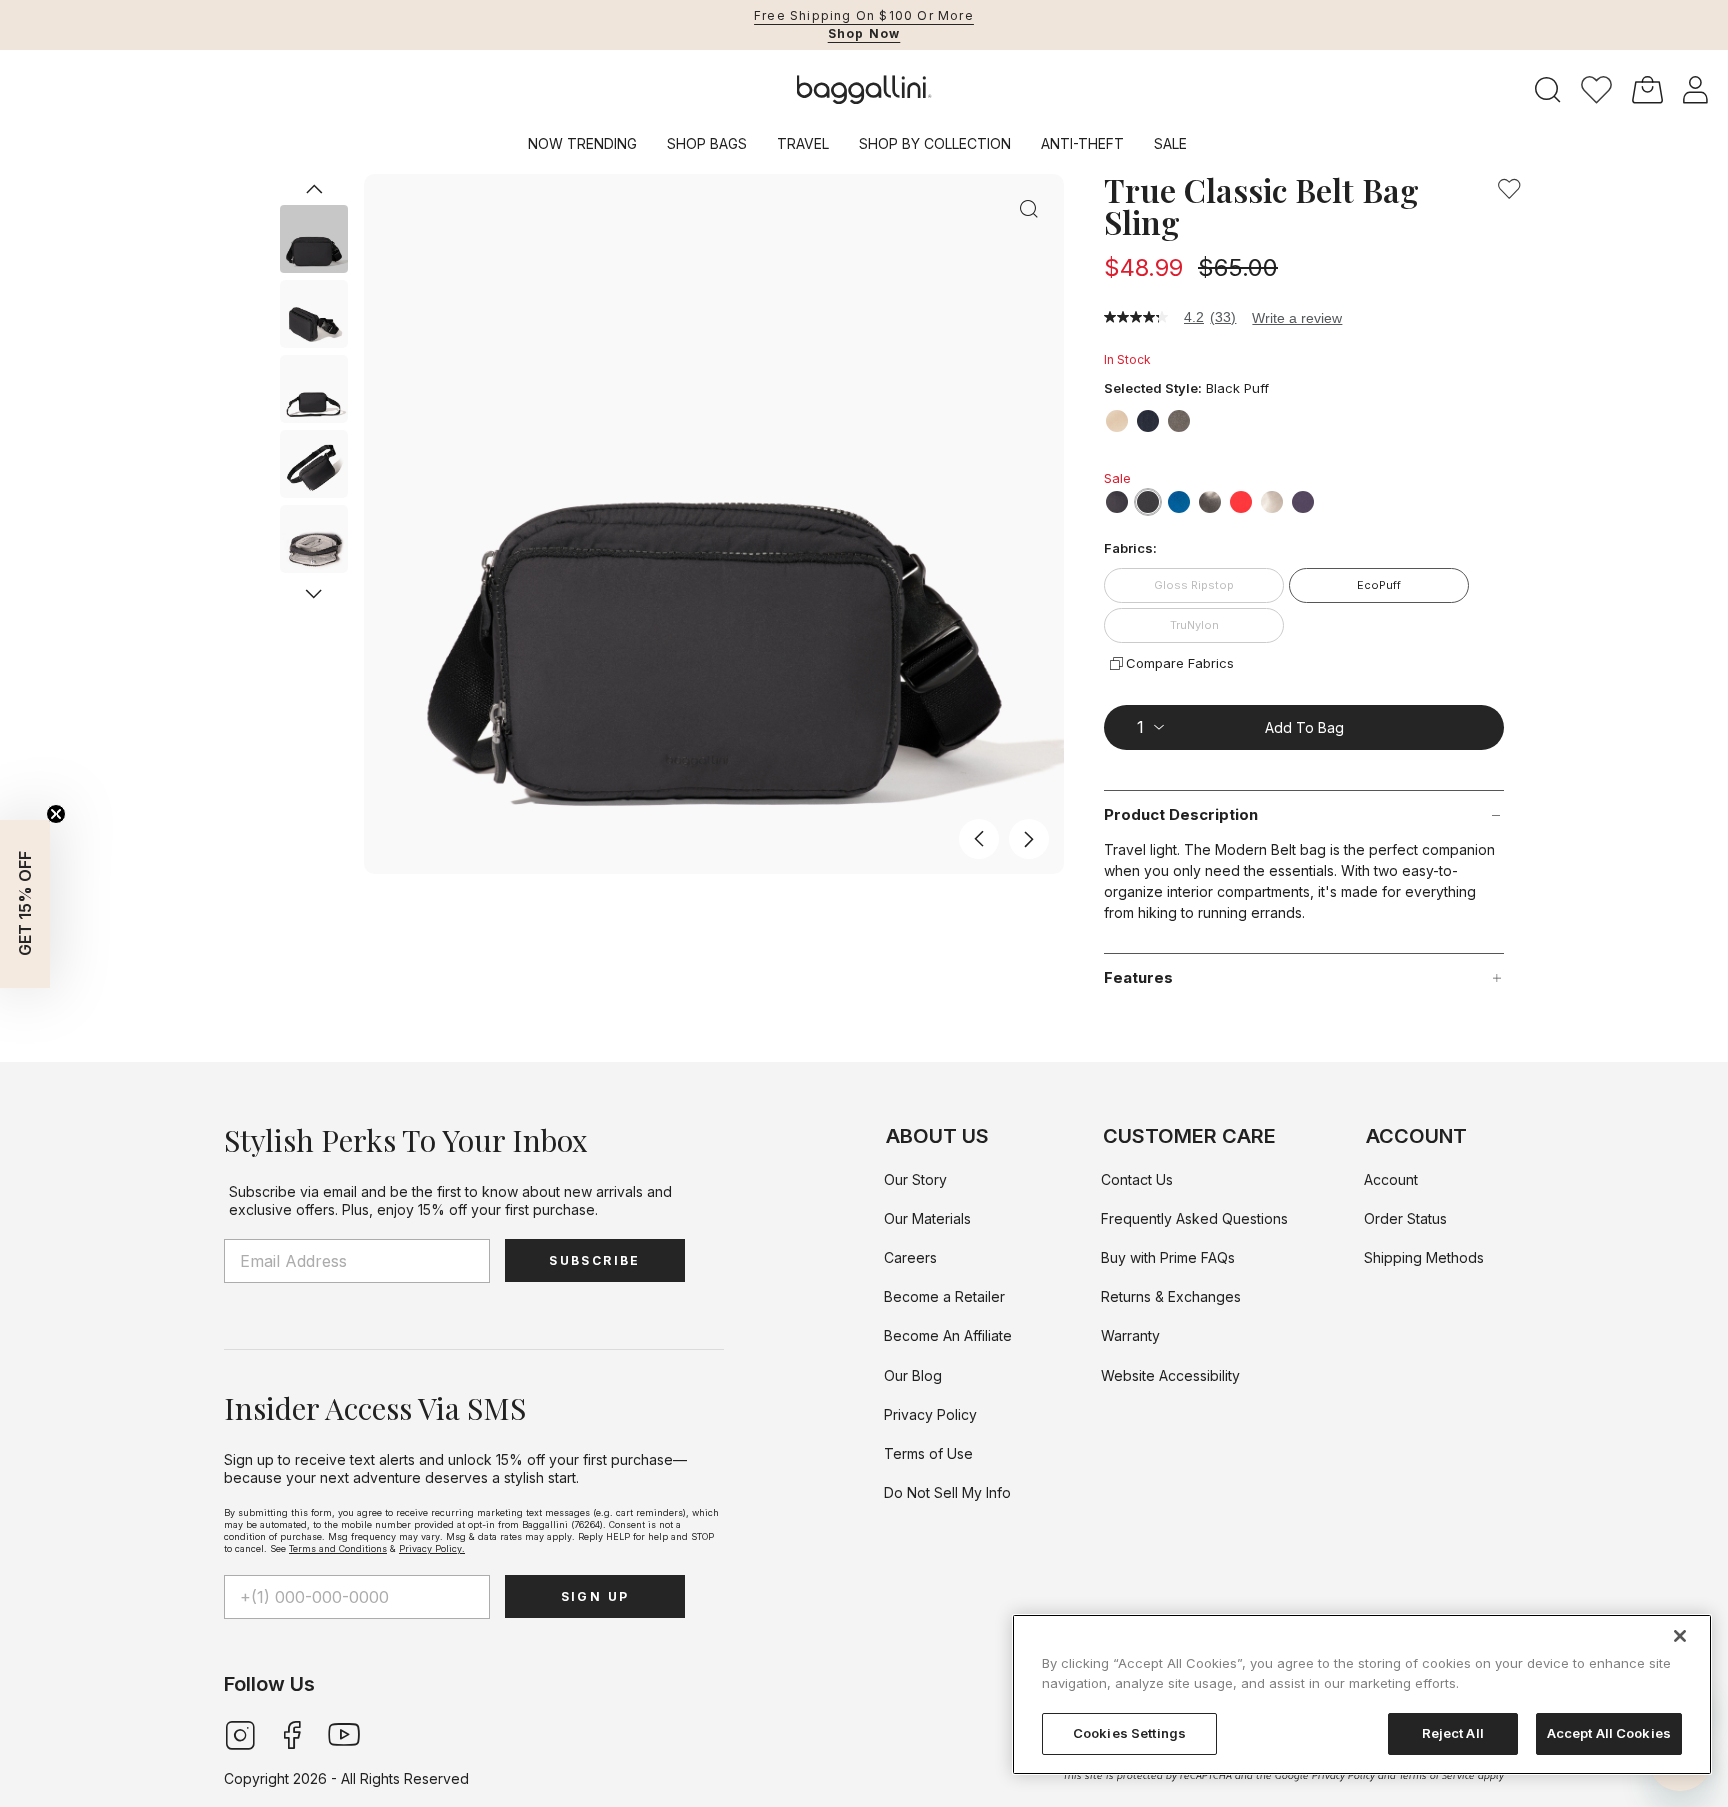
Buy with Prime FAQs (1168, 1257)
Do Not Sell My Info (947, 1492)
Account (1391, 1179)
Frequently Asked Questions (1194, 1218)
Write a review (1297, 318)
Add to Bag (1304, 727)
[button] (1596, 90)
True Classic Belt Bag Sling (1261, 206)
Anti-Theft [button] (1082, 143)
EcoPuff (1379, 585)
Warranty (1130, 1335)
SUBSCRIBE (595, 1260)
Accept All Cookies (1609, 1733)
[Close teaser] (56, 814)
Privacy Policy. (432, 1548)
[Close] (1680, 1636)
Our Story (915, 1179)
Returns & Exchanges (1171, 1296)
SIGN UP (595, 1596)
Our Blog (913, 1375)
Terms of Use (928, 1453)
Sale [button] (1170, 143)
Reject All (1453, 1733)
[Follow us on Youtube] (344, 1733)
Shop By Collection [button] (935, 143)
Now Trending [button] (582, 143)
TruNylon (1194, 625)
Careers (910, 1257)
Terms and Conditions (338, 1548)
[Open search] (1548, 90)
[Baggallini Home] (864, 90)
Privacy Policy (930, 1414)
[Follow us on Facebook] (292, 1733)
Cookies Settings (1129, 1733)
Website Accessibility (1170, 1375)
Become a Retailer (944, 1296)
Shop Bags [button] (707, 143)
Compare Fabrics (1180, 663)
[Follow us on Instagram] (240, 1733)
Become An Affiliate (948, 1335)
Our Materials (927, 1218)
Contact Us (1137, 1179)
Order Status (1405, 1218)
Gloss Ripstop (1194, 585)
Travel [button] (803, 143)
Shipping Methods (1424, 1257)
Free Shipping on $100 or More (864, 15)
